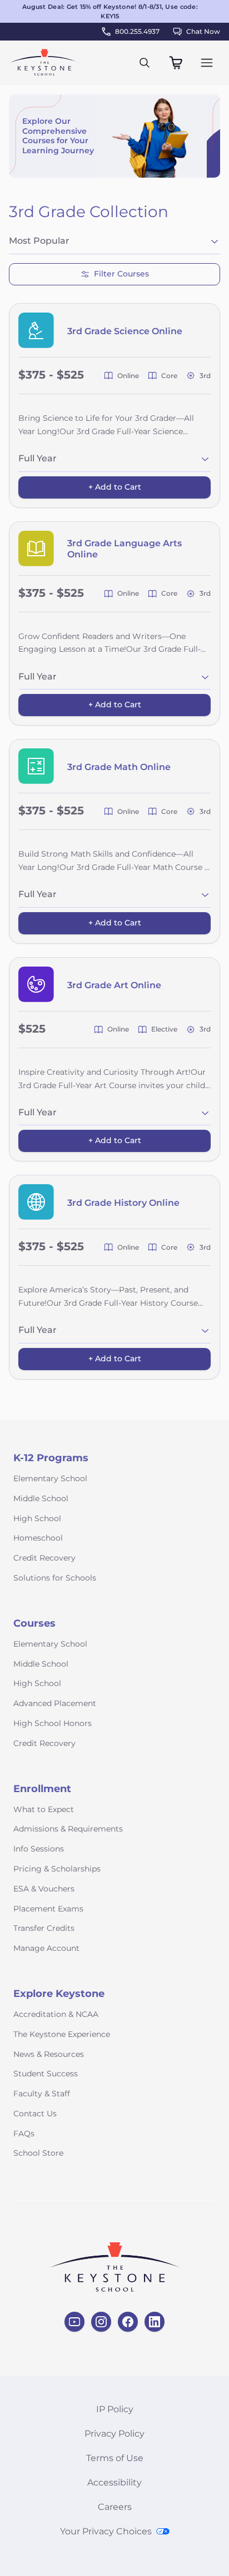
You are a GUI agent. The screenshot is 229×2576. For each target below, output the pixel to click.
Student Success (46, 2074)
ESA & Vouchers (44, 1889)
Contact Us (35, 2114)
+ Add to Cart (115, 487)
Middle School (41, 1498)
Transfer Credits (44, 1928)
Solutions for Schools (55, 1578)
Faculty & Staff (42, 2094)
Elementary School (50, 1478)
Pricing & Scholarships (57, 1869)
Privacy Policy (114, 2434)
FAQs (24, 2134)
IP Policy (115, 2409)
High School (37, 1518)
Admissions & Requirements (68, 1829)
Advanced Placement (55, 1703)
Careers (115, 2507)
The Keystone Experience (62, 2034)
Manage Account (46, 1948)
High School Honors (53, 1723)
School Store (38, 2153)
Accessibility (114, 2482)
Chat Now (203, 31)
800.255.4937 (137, 31)
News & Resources (49, 2054)
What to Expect (44, 1809)
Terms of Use (115, 2458)
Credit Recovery (44, 1558)
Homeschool (38, 1538)
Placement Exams (48, 1909)
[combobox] (114, 243)
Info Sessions (39, 1849)
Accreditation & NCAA (56, 2014)
